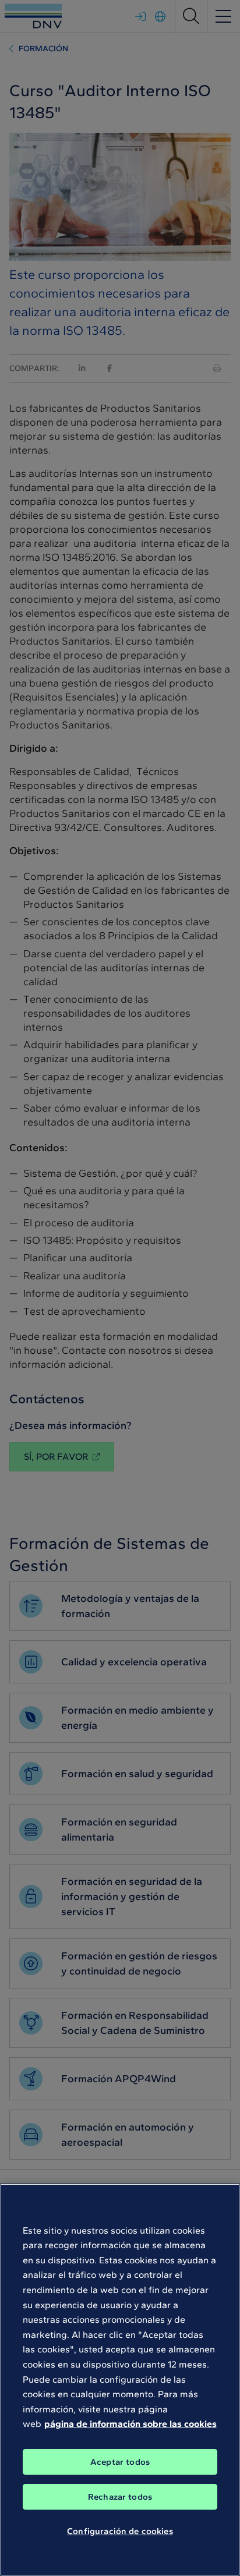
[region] (120, 2380)
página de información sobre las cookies (130, 2424)
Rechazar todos (120, 2497)
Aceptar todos (120, 2462)
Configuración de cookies (120, 2531)
